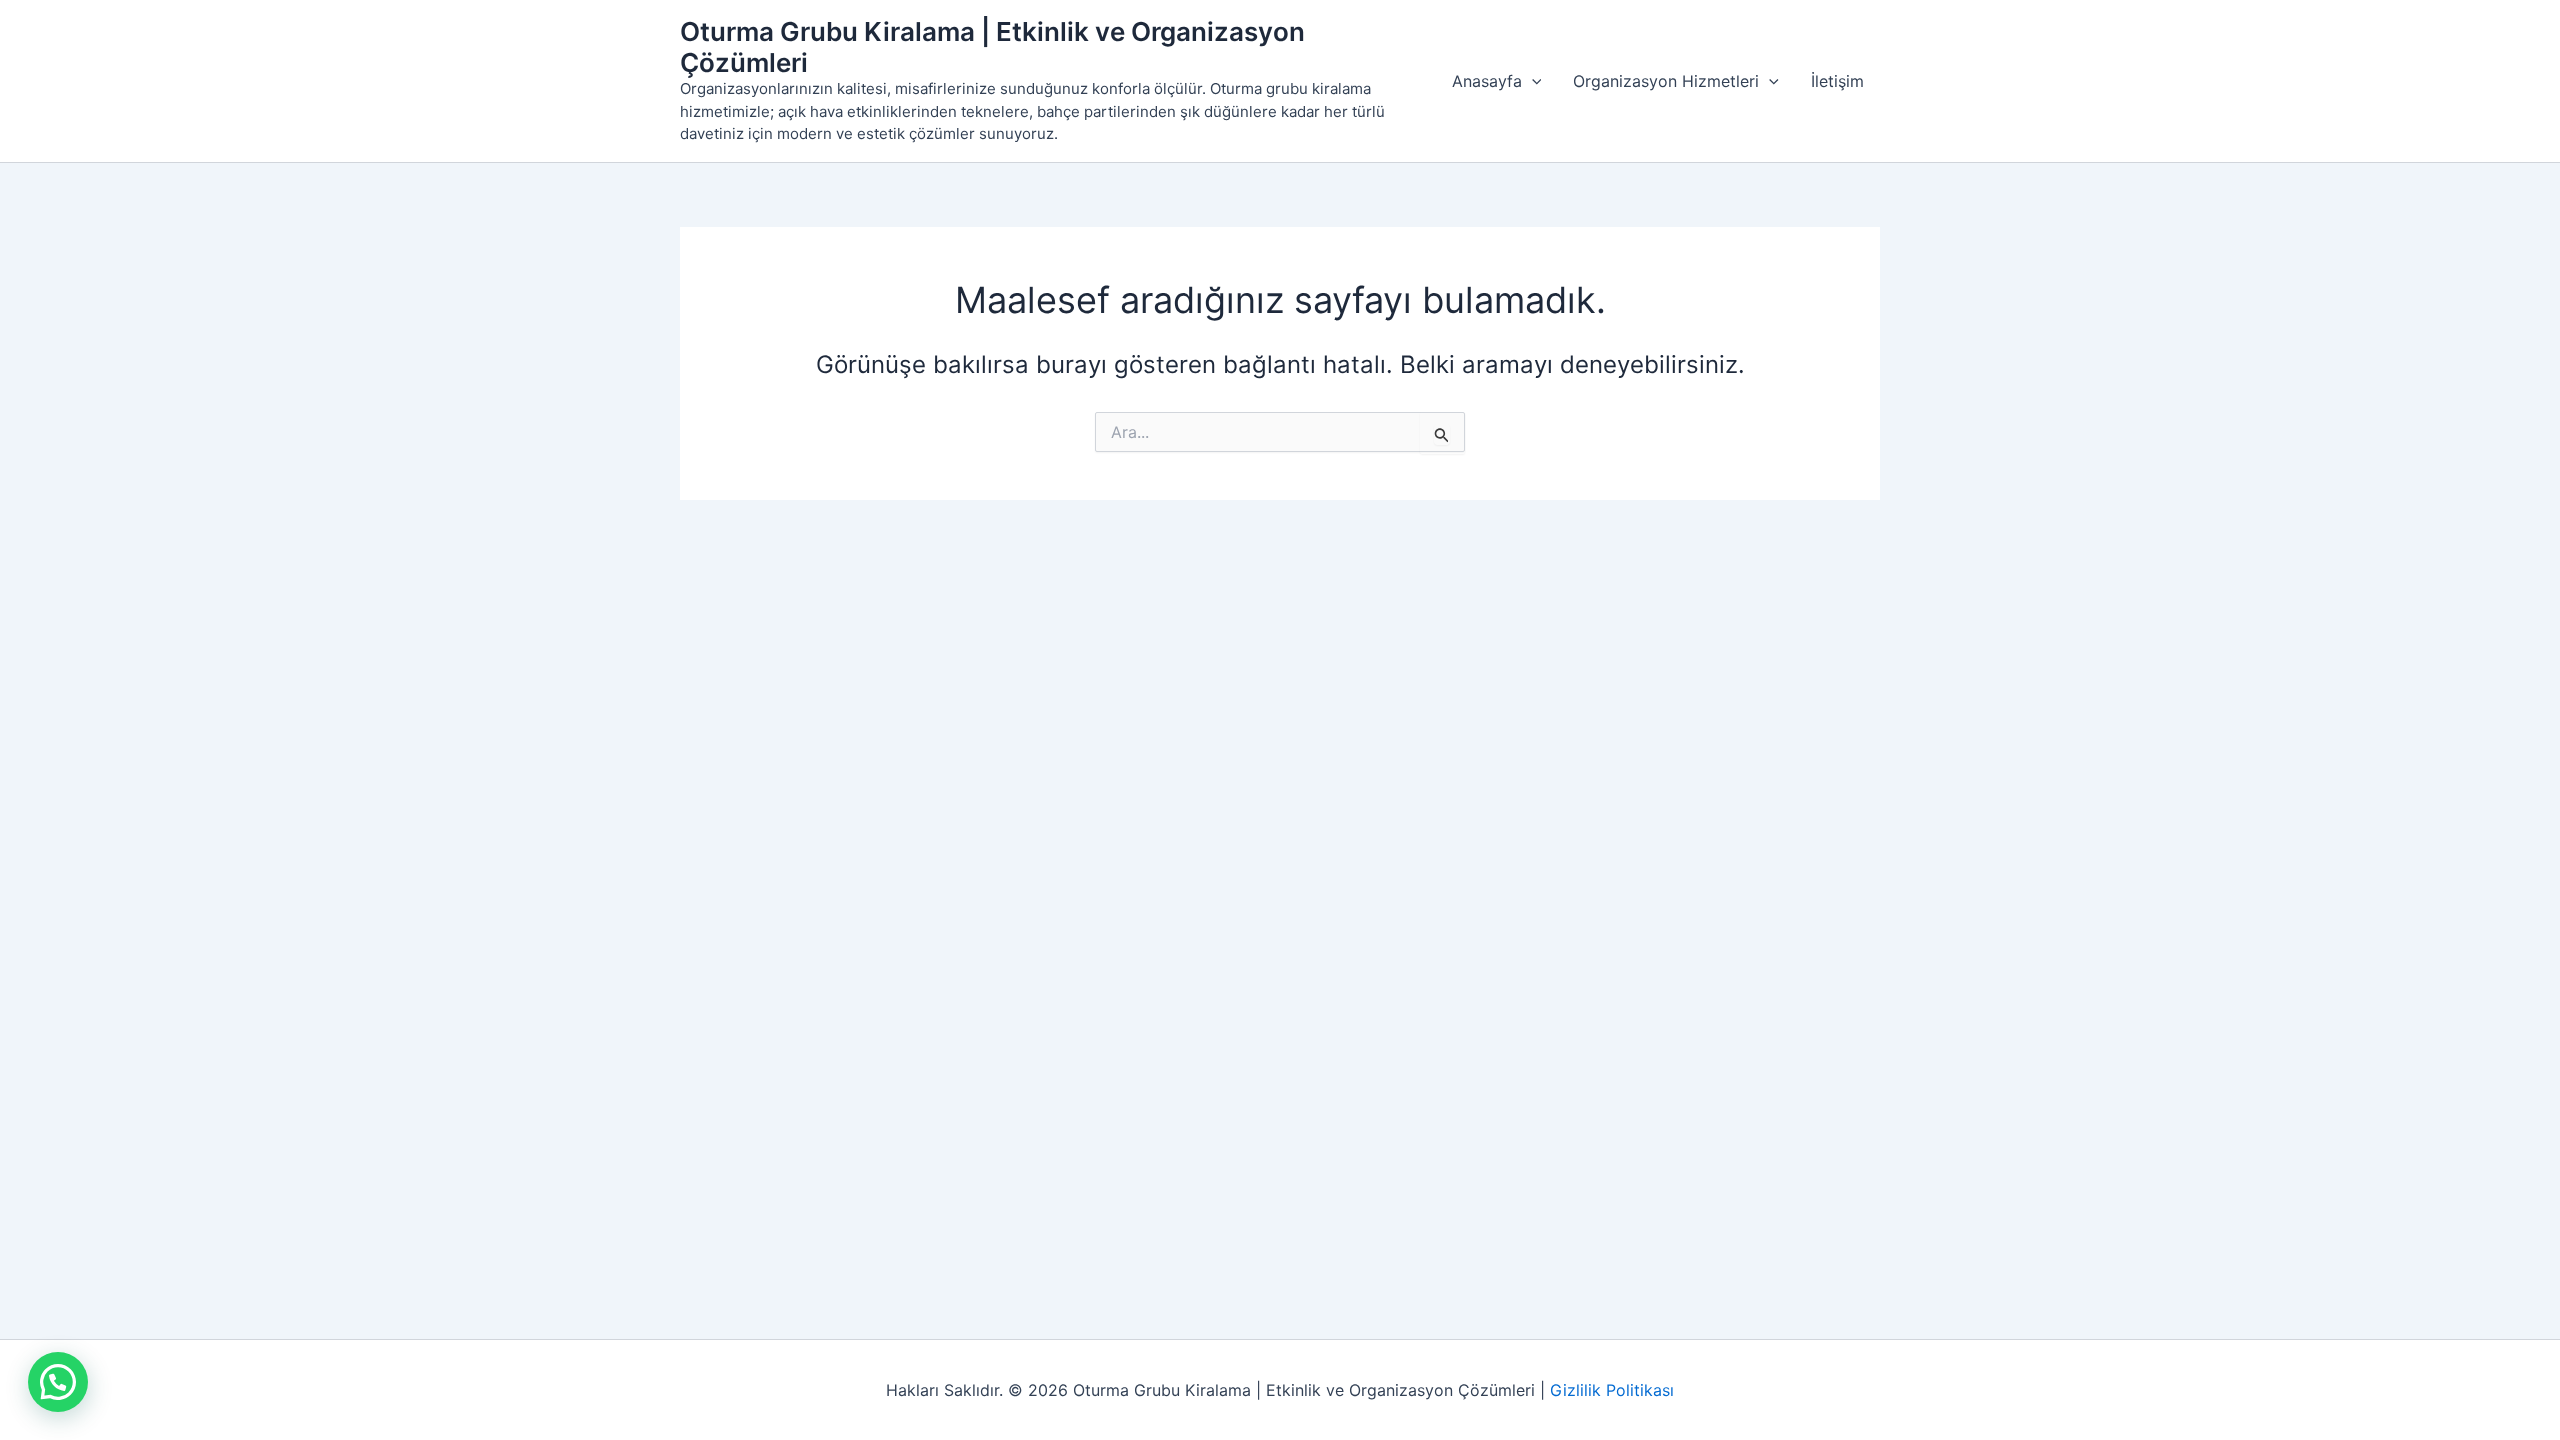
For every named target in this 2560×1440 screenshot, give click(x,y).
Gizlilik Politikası (1612, 1390)
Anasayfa (1487, 81)
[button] (1532, 81)
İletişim (1837, 81)
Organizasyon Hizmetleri (1666, 81)
